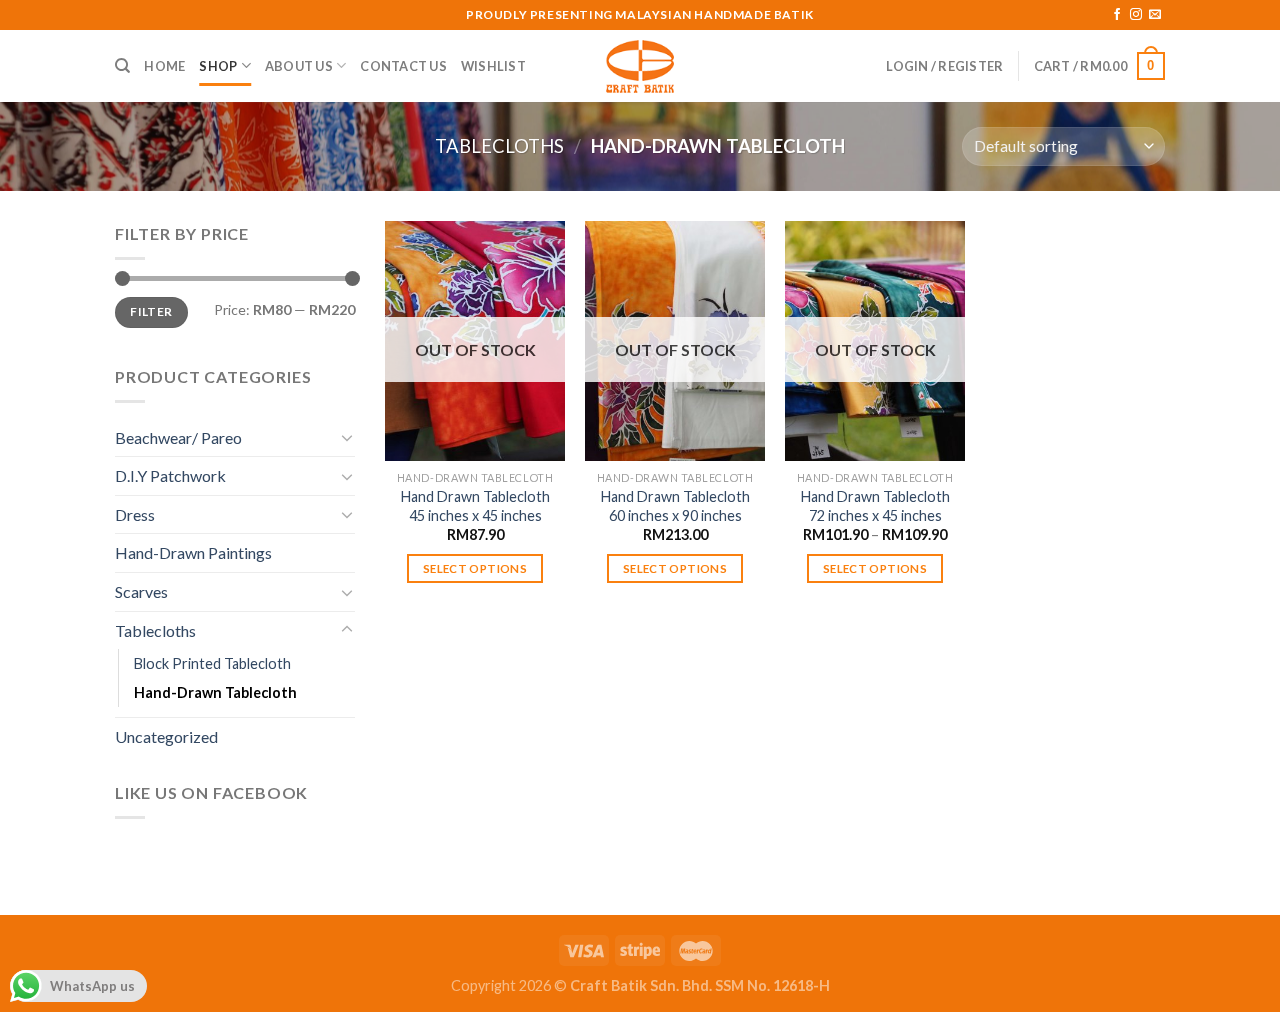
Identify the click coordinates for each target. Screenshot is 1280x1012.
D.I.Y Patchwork (170, 475)
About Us (299, 66)
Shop (218, 66)
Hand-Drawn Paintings (193, 552)
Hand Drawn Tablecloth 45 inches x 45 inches (475, 506)
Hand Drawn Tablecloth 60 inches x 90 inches (675, 506)
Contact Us (403, 66)
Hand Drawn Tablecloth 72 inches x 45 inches (875, 506)
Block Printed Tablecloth (212, 663)
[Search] (122, 66)
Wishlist (493, 66)
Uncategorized (166, 736)
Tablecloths (499, 146)
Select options (475, 568)
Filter (151, 311)
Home (164, 66)
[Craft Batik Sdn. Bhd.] (640, 66)
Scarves (141, 591)
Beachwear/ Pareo (178, 437)
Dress (135, 514)
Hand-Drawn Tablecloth (215, 692)
